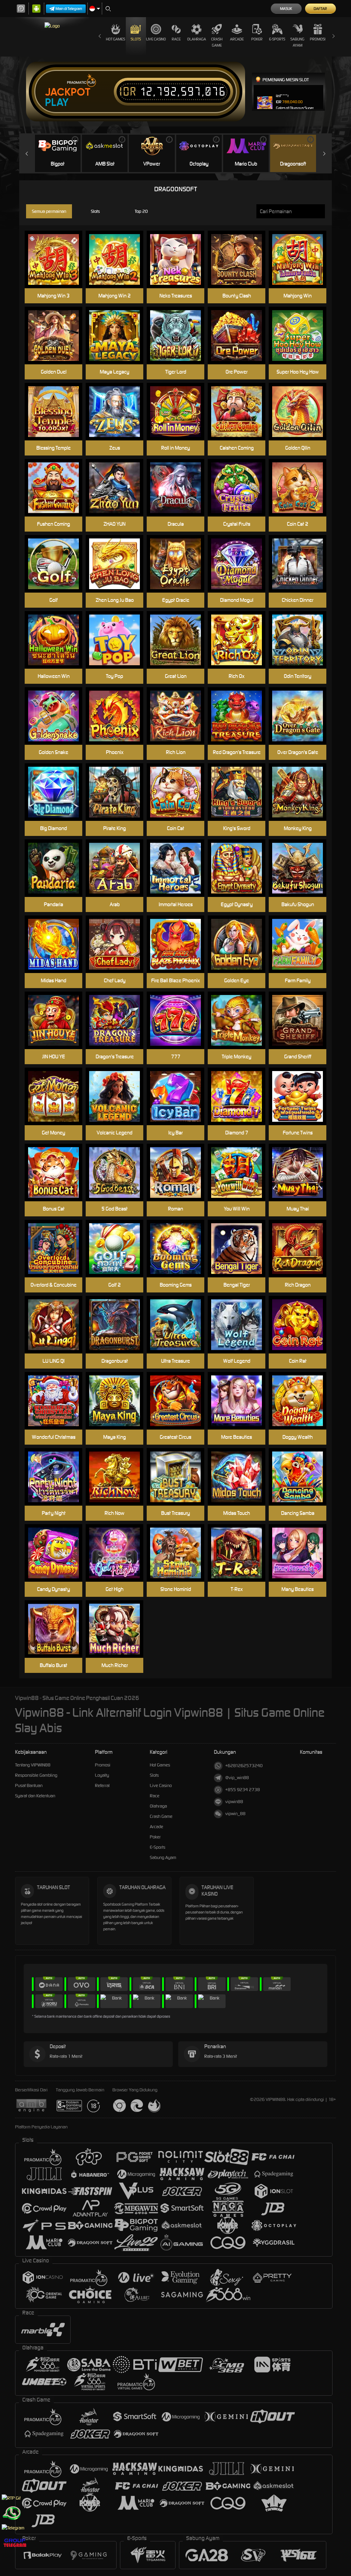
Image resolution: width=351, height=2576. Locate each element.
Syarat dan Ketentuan (35, 1796)
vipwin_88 (235, 1814)
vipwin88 (234, 1802)
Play (57, 102)
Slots (136, 39)
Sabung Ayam (297, 42)
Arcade (237, 39)
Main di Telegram (69, 9)
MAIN (119, 260)
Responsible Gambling (36, 1775)
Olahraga (197, 39)
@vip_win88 (237, 1778)
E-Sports (277, 39)
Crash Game (217, 42)
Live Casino (156, 39)
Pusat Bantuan (29, 1785)
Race (176, 39)
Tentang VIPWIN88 (33, 1765)
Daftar (320, 9)
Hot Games (116, 39)
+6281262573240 (244, 1766)
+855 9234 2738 (243, 1790)
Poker (257, 39)
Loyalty (102, 1775)
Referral (102, 1785)
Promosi (318, 39)
